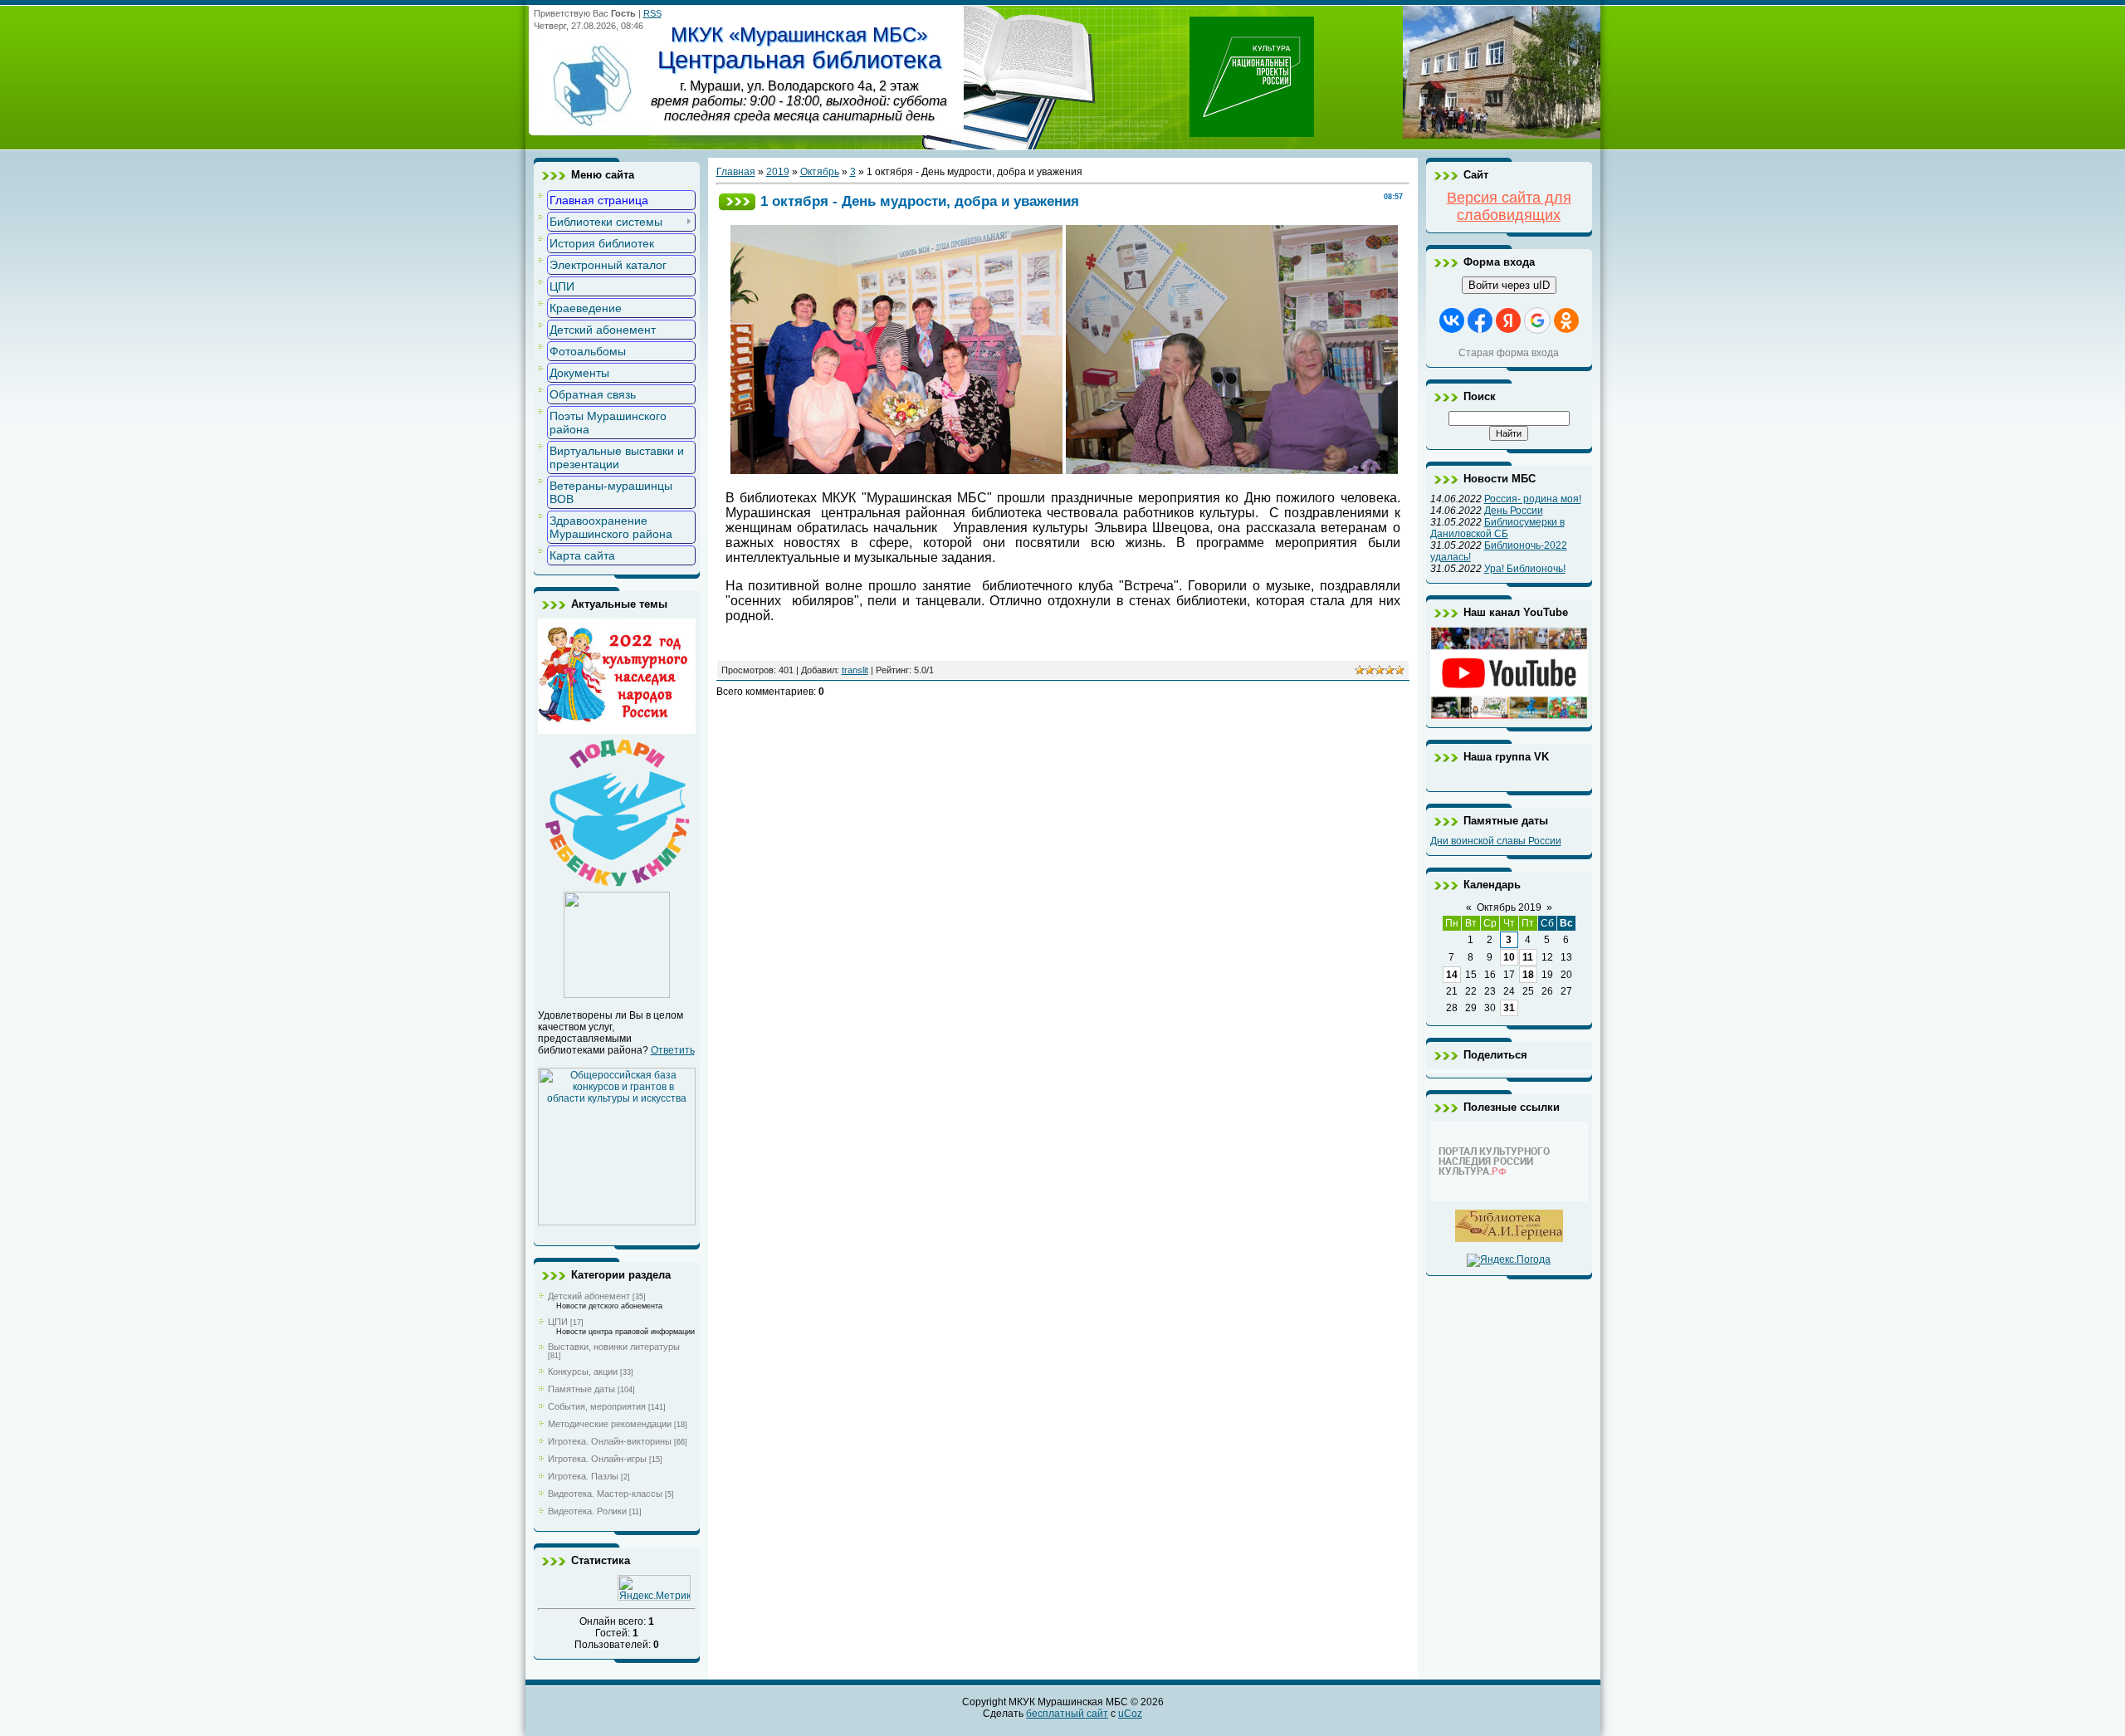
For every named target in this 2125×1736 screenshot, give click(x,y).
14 (1452, 975)
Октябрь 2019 (1509, 907)
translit (855, 670)
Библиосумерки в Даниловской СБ (1497, 528)
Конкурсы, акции (583, 1372)
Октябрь (820, 172)
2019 (778, 172)
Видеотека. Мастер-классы (605, 1494)
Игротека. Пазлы (583, 1476)
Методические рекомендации (610, 1424)
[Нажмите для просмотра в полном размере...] (896, 469)
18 (1528, 975)
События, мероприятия (597, 1406)
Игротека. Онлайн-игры (597, 1459)
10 (1509, 957)
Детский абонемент (589, 1296)
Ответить (673, 1050)
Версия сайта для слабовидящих (1509, 206)
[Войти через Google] (1537, 320)
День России (1514, 511)
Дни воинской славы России (1496, 841)
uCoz (1130, 1714)
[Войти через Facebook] (1480, 320)
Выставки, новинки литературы (614, 1347)
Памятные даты (581, 1389)
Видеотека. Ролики (587, 1511)
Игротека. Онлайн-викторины (610, 1441)
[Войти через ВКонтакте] (1452, 320)
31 (1509, 1008)
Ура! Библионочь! (1525, 569)
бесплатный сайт (1067, 1714)
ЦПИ (558, 1322)
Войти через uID (1509, 285)
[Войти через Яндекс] (1508, 320)
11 (1528, 957)
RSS (652, 13)
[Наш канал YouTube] (1509, 716)
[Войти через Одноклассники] (1566, 320)
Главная (736, 172)
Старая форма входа (1509, 353)
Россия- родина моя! (1533, 499)
